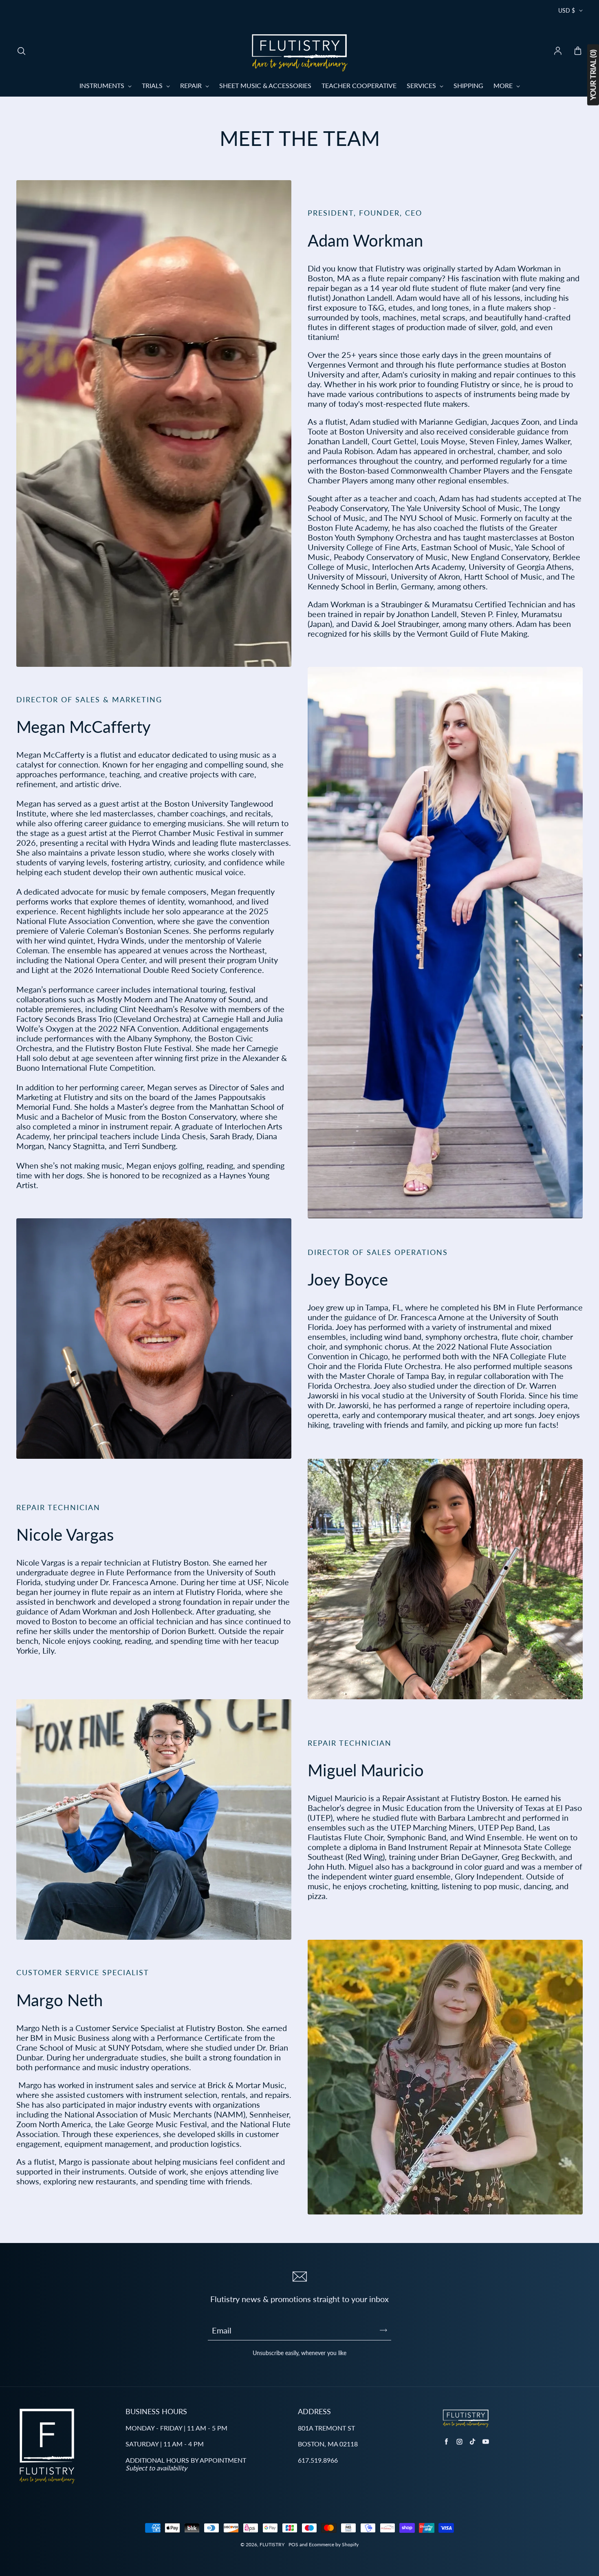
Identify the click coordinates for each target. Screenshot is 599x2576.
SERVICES (422, 85)
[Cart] (578, 51)
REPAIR (192, 85)
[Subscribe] (383, 2330)
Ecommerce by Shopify (334, 2544)
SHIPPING (468, 85)
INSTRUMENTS (103, 85)
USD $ (567, 10)
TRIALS (153, 85)
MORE (504, 85)
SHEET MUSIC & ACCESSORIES (265, 85)
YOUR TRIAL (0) (593, 75)
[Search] (21, 51)
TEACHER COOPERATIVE (359, 85)
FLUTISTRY (272, 2544)
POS (293, 2544)
